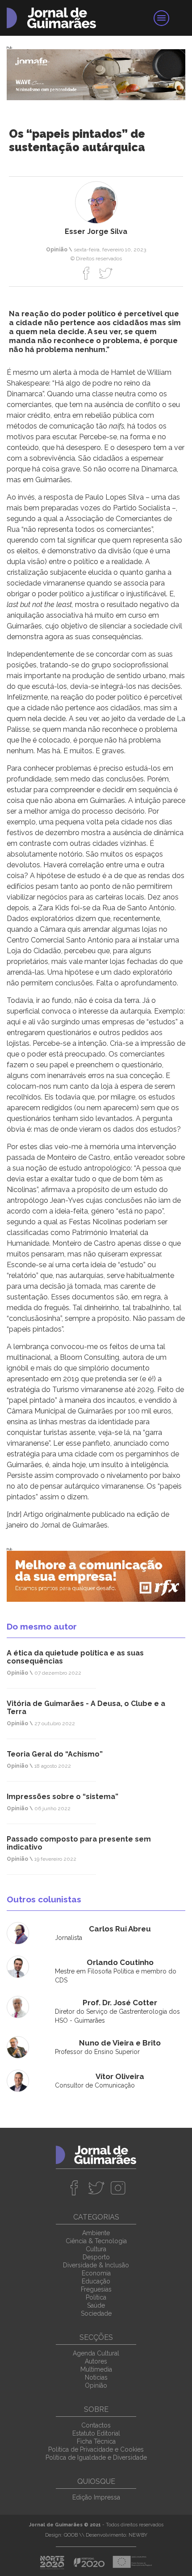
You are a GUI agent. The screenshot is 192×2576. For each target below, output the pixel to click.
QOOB (71, 2535)
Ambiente (96, 2233)
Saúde (96, 2305)
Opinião (96, 2385)
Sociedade (96, 2313)
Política (96, 2297)
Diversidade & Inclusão (96, 2265)
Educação (96, 2281)
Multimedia (96, 2369)
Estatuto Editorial (96, 2433)
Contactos (96, 2425)
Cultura (96, 2249)
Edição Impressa (96, 2497)
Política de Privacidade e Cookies (96, 2449)
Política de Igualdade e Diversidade (96, 2457)
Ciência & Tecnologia (96, 2241)
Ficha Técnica (96, 2441)
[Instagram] (118, 2188)
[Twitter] (106, 273)
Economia (96, 2273)
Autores (96, 2361)
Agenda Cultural (96, 2353)
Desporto (96, 2257)
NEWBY (138, 2535)
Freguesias (96, 2289)
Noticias (96, 2377)
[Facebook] (86, 273)
